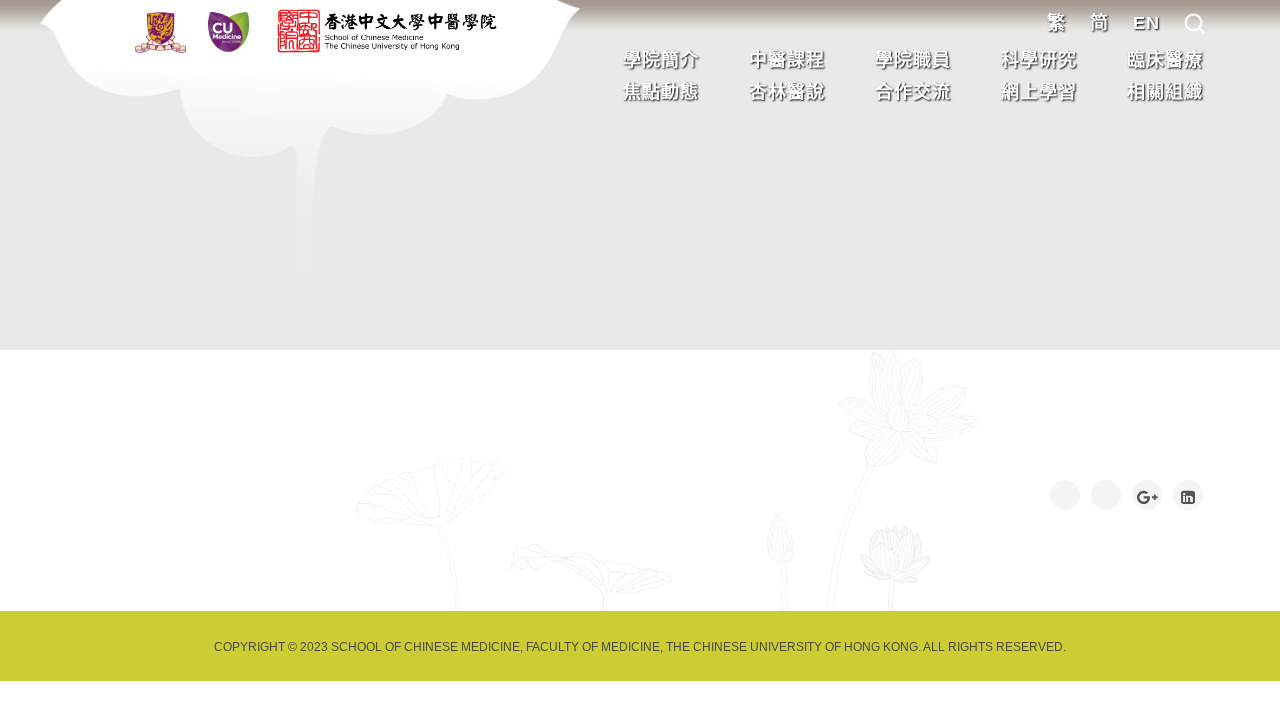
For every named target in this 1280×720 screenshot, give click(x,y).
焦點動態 (661, 92)
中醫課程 (787, 60)
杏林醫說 (787, 92)
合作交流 (913, 92)
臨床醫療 (1165, 60)
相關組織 (1165, 92)
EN (1146, 23)
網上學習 (1039, 92)
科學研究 (1039, 60)
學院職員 (913, 60)
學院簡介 (661, 60)
